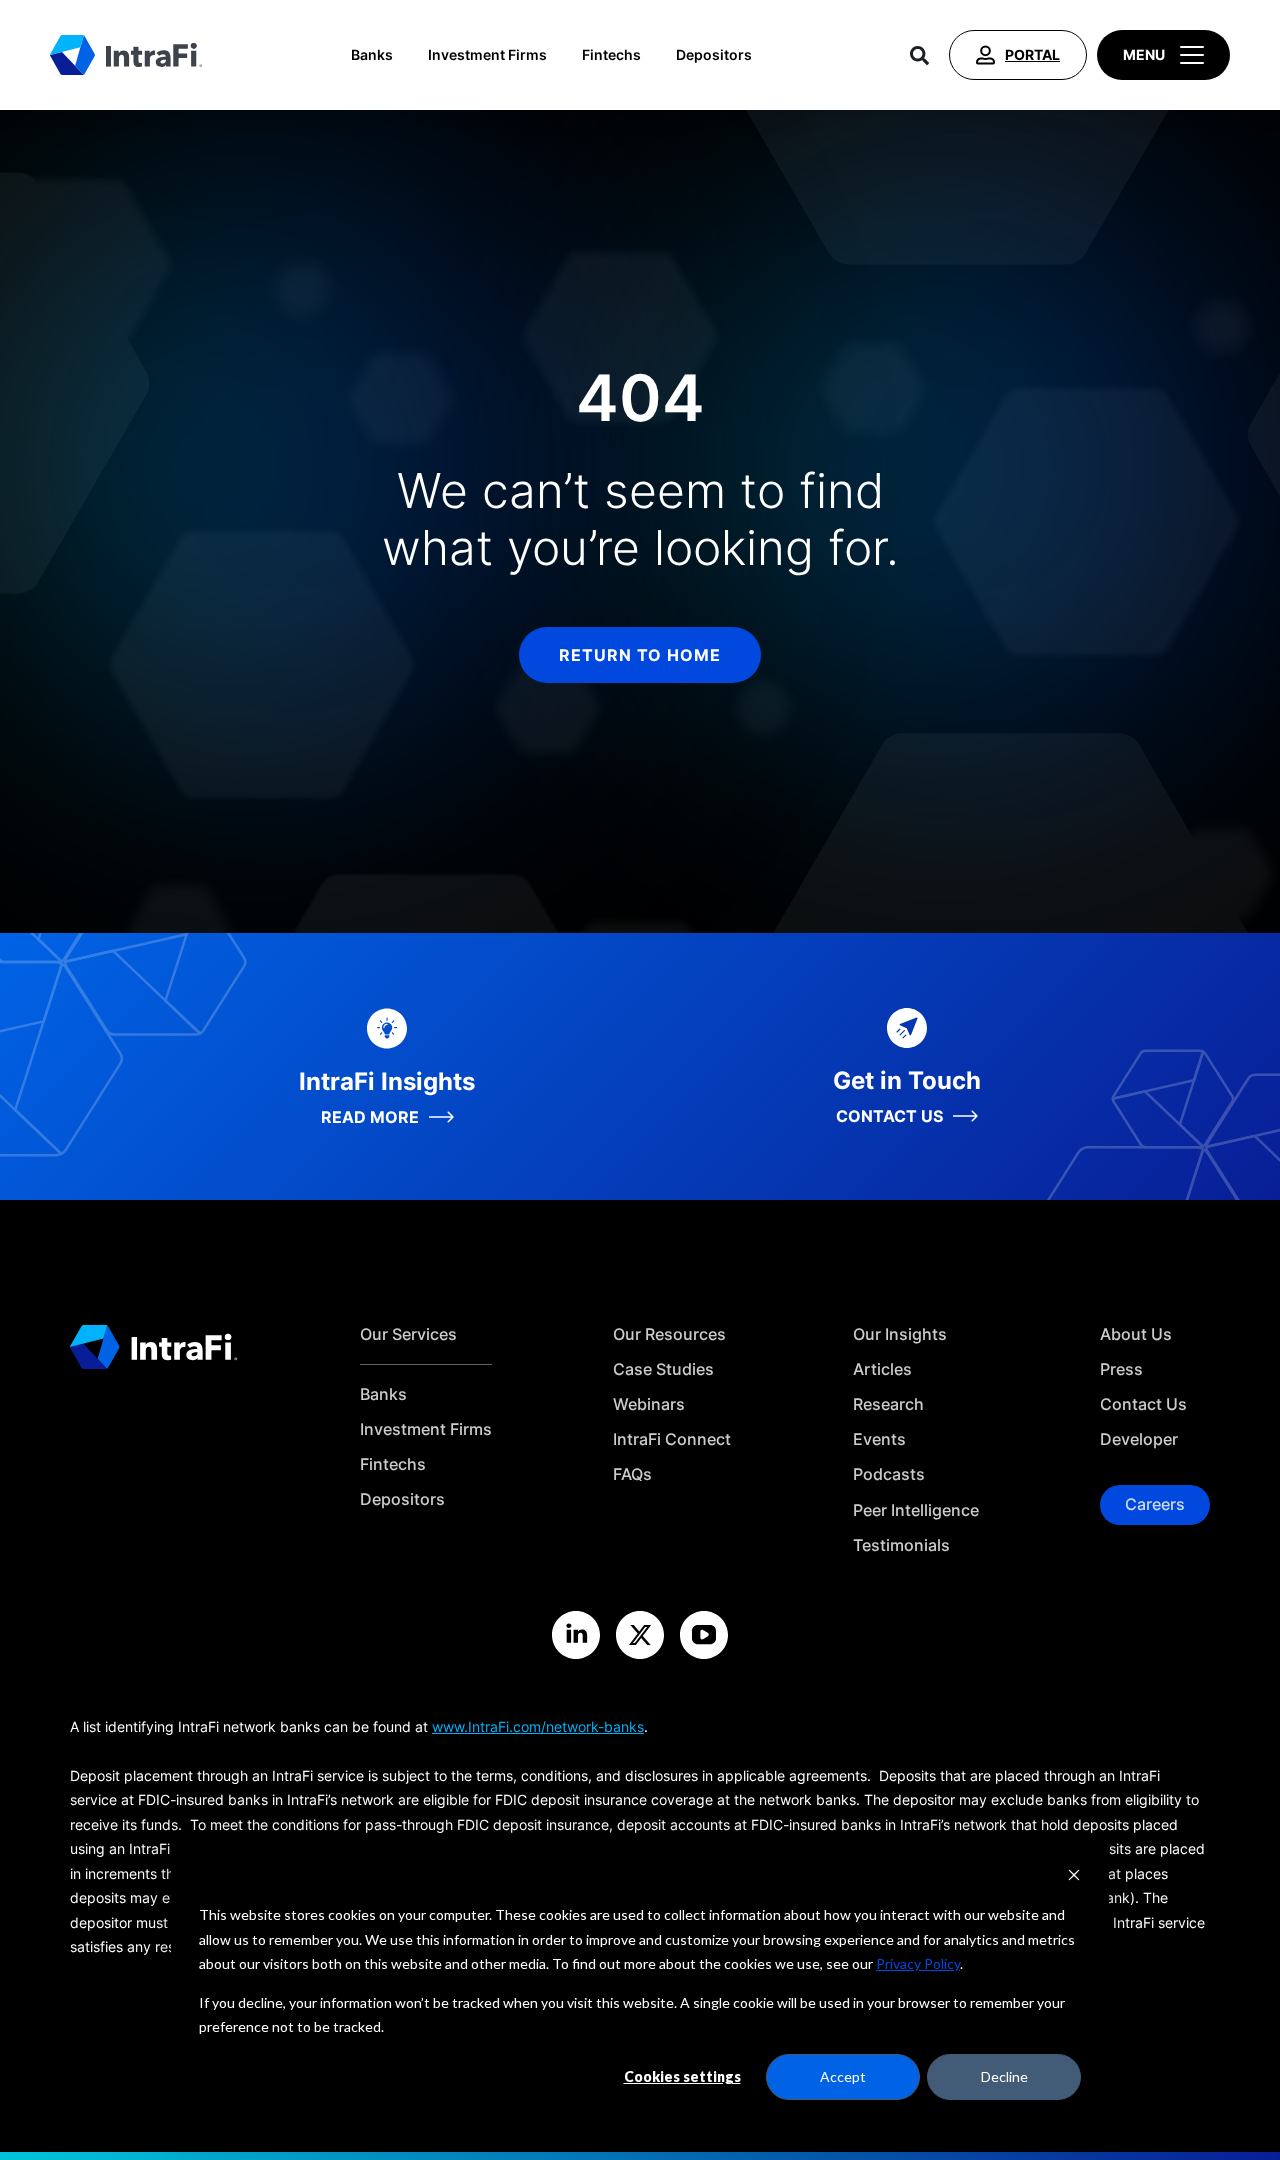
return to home (640, 655)
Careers (1155, 1504)
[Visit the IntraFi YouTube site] (704, 1635)
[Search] (919, 55)
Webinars (649, 1404)
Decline (1004, 2076)
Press (1121, 1369)
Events (879, 1439)
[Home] (126, 55)
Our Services (408, 1334)
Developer (1139, 1439)
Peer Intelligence (916, 1510)
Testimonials (901, 1545)
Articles (882, 1369)
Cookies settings (682, 2076)
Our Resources (669, 1334)
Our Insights (900, 1334)
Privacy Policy (918, 1963)
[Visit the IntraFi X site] (640, 1635)
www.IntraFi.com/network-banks (538, 1726)
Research (888, 1404)
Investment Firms (487, 55)
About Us (1136, 1334)
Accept (843, 2076)
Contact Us (1143, 1404)
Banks (372, 55)
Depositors (714, 55)
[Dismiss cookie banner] (1074, 1877)
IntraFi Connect (672, 1439)
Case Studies (663, 1369)
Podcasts (889, 1474)
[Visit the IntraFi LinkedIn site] (576, 1635)
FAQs (632, 1474)
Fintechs (611, 55)
